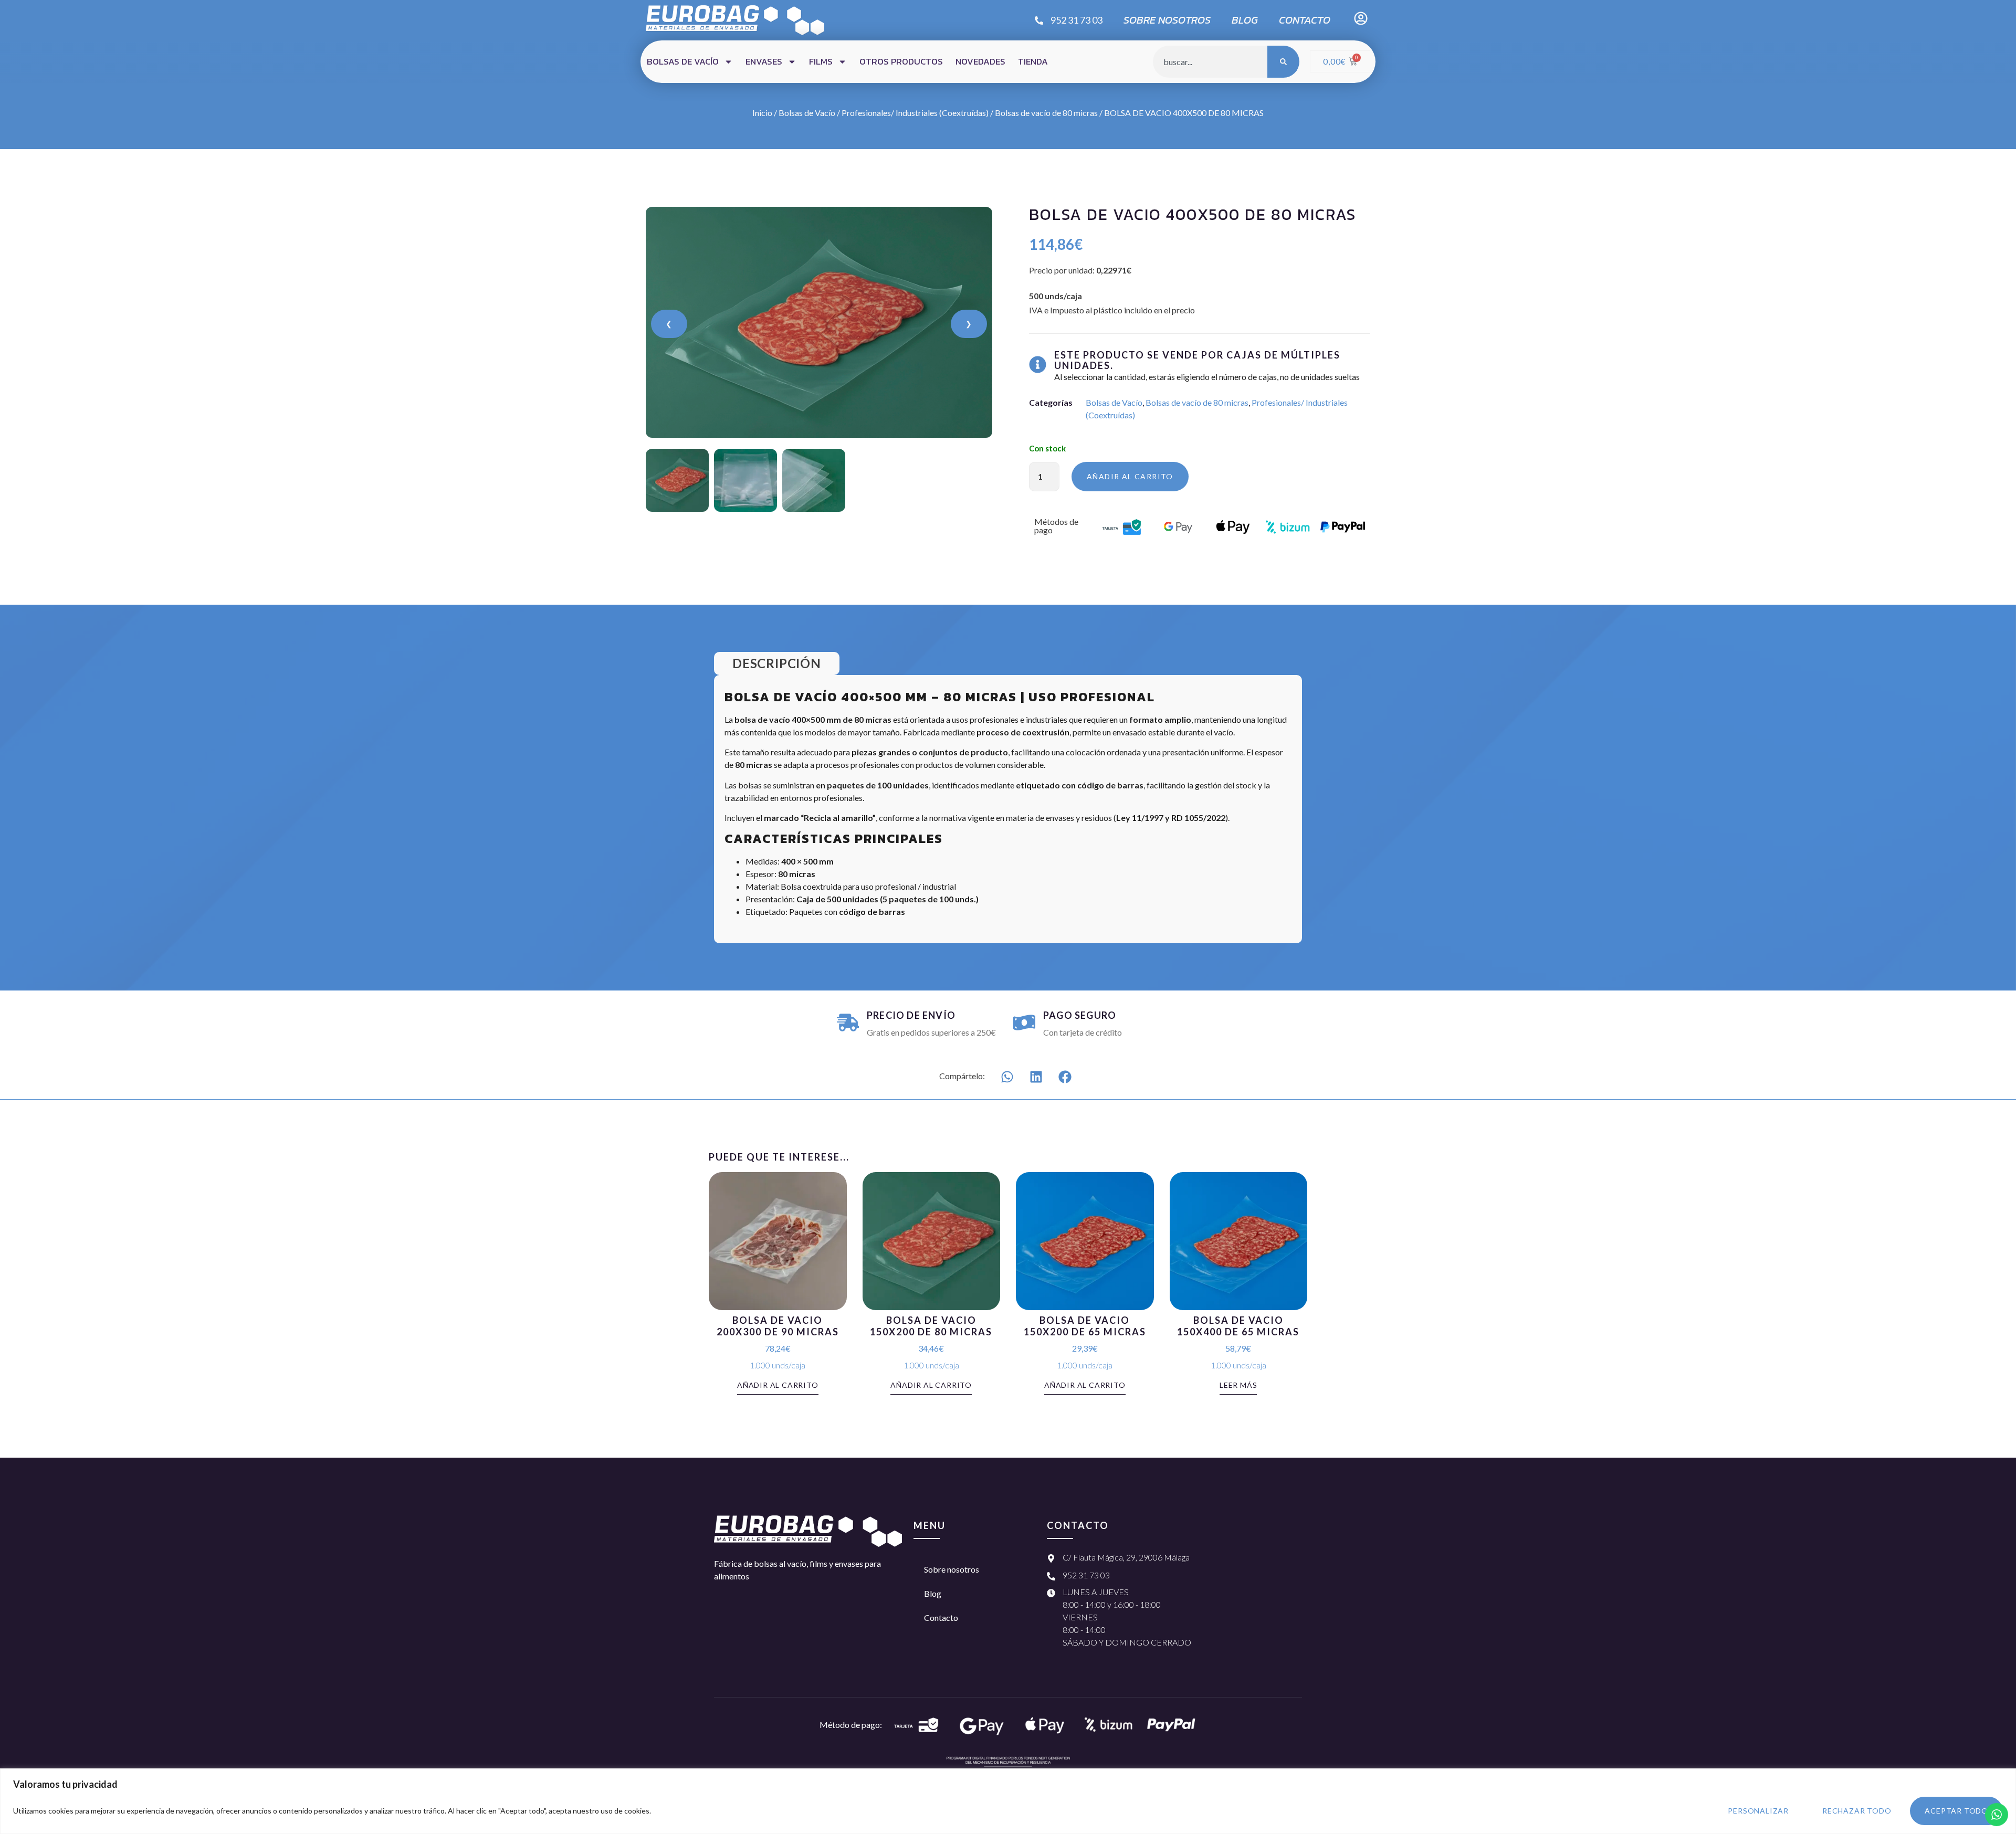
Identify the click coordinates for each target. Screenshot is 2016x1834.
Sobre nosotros (1167, 20)
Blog (1245, 20)
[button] (1007, 1077)
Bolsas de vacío (683, 61)
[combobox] (1210, 62)
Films (821, 61)
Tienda (1033, 61)
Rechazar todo (1857, 1811)
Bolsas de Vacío (807, 113)
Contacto (1305, 20)
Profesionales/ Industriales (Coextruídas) (915, 113)
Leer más (1238, 1385)
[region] (1008, 1801)
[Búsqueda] (1283, 62)
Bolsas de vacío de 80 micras (1046, 113)
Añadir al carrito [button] (778, 1385)
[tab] (777, 663)
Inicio (762, 113)
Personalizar (1758, 1811)
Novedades (980, 61)
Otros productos (901, 61)
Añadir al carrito (1130, 476)
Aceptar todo (1956, 1811)
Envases (764, 61)
